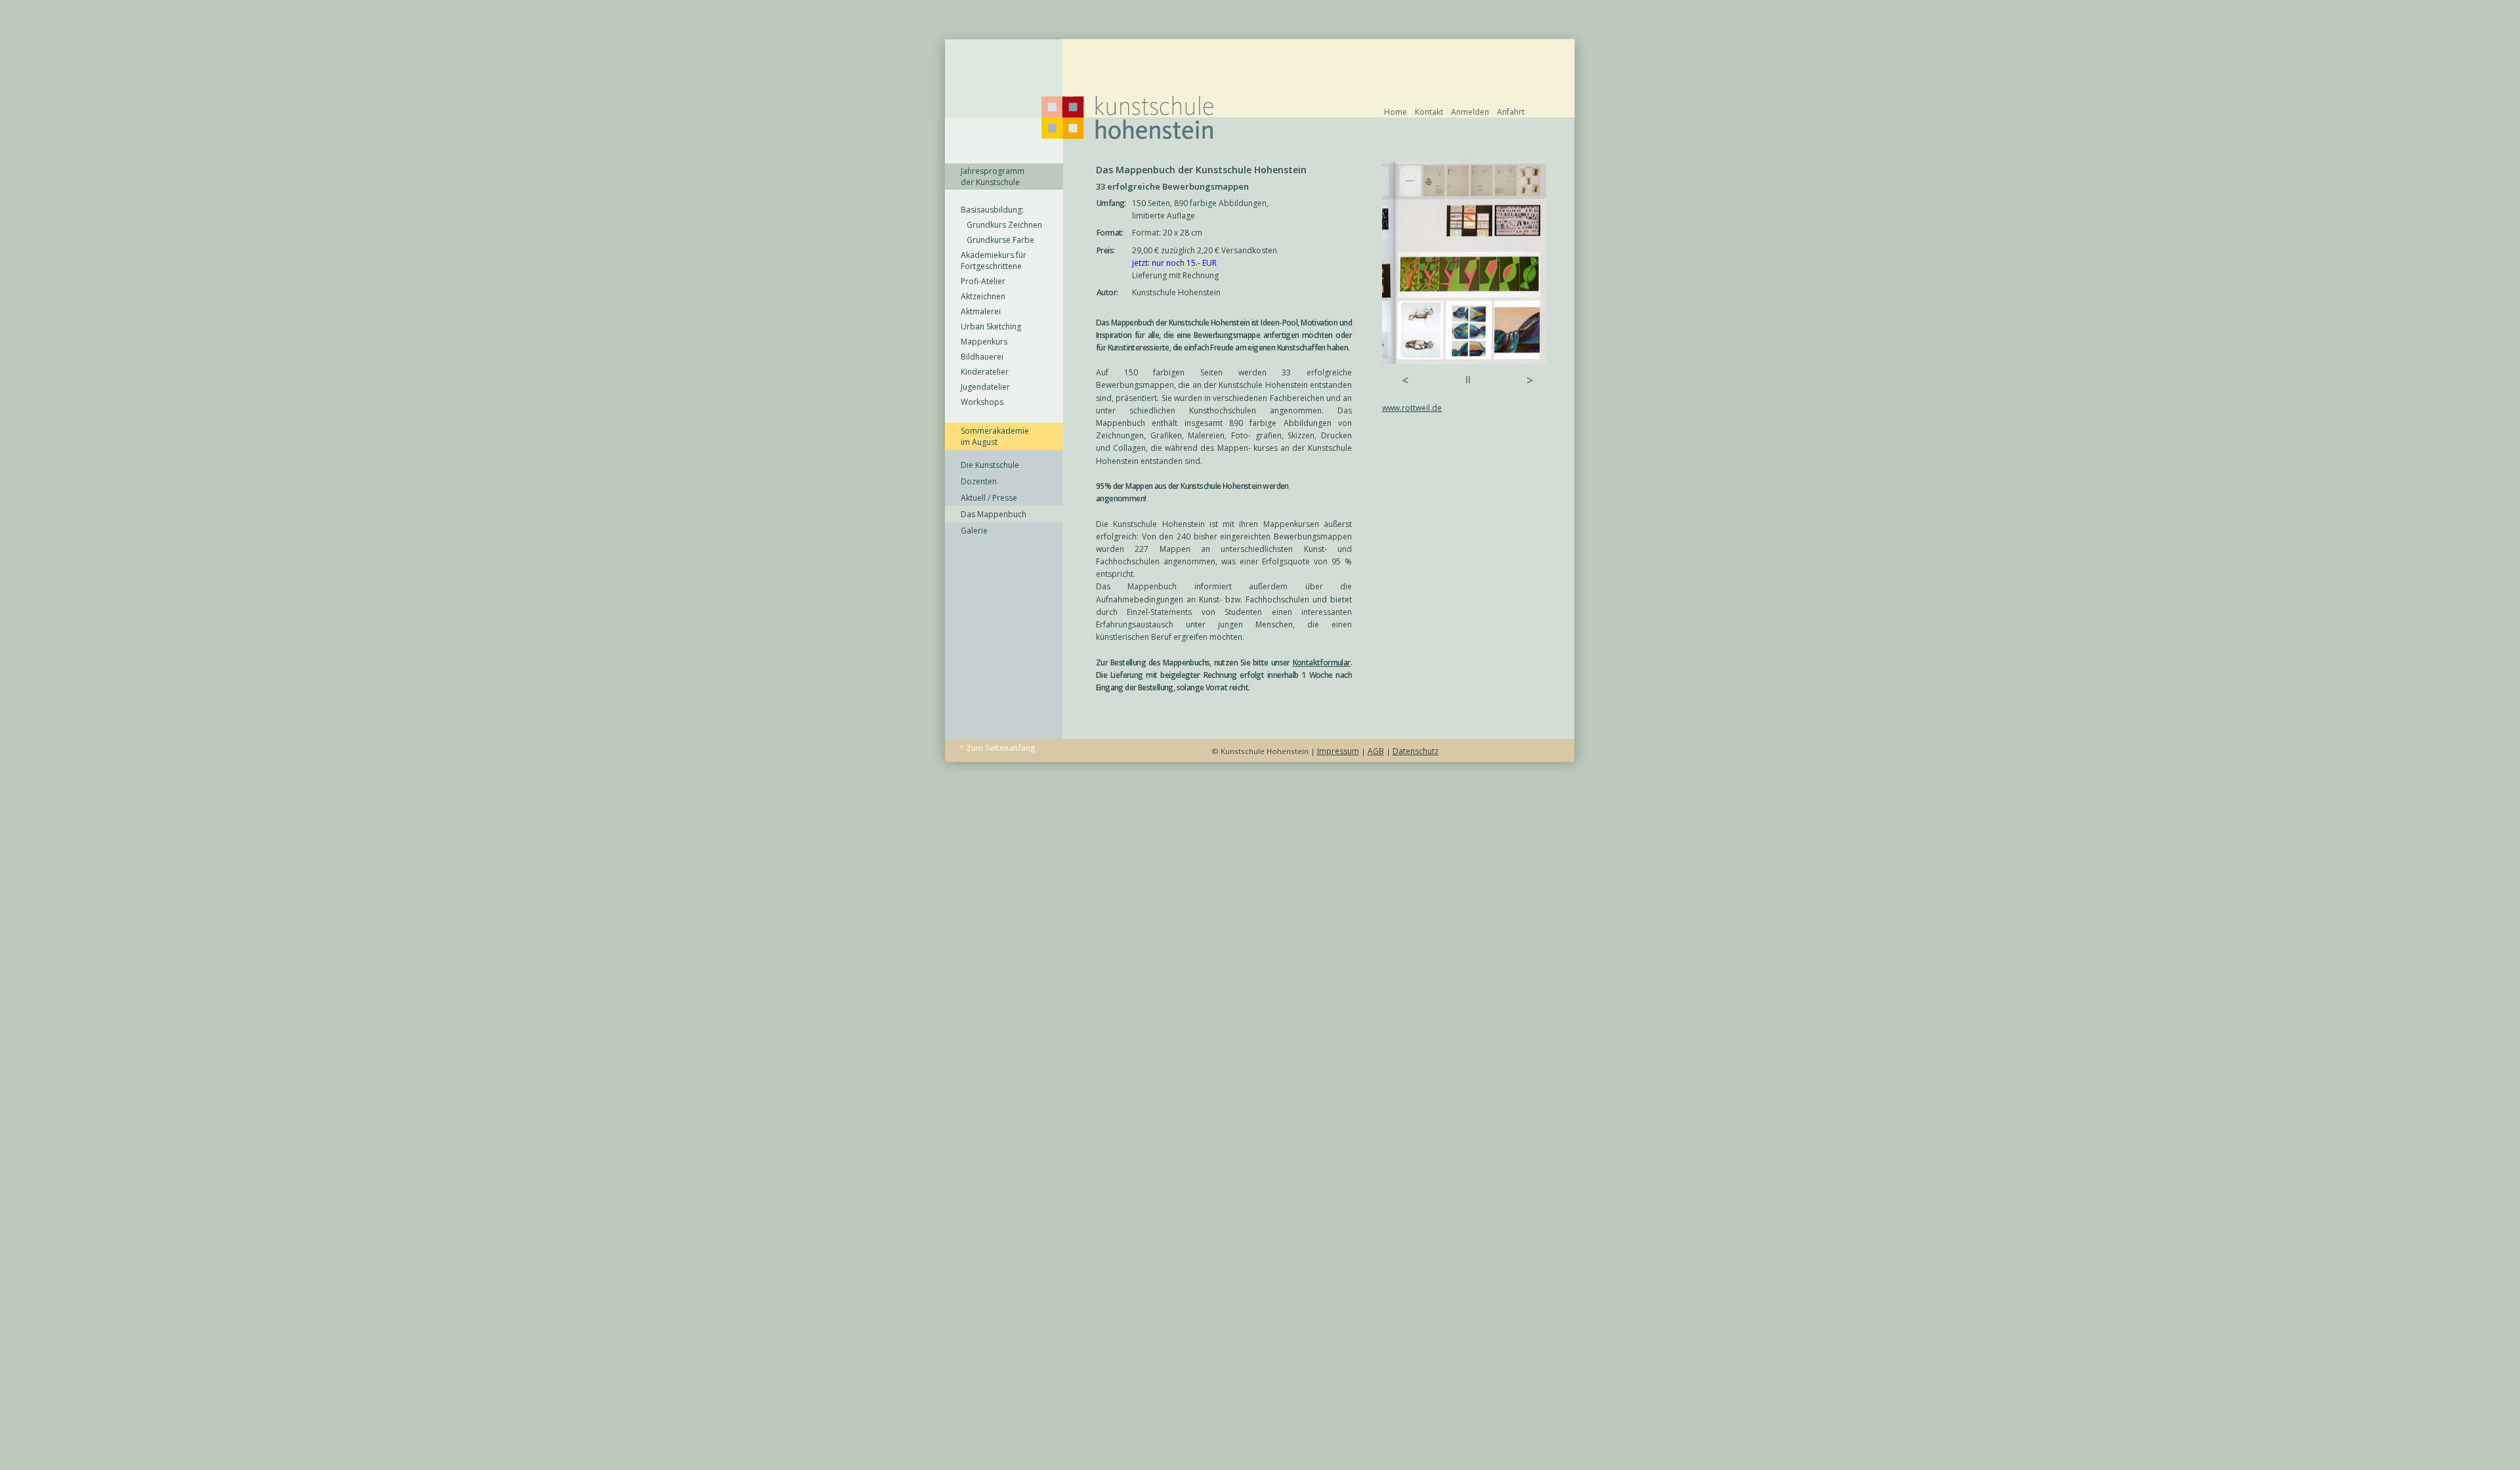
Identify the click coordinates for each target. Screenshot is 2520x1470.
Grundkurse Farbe (997, 240)
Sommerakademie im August (995, 436)
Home (1396, 112)
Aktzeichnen (983, 296)
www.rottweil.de (1412, 408)
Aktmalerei (981, 311)
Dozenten (979, 481)
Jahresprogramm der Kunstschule (993, 177)
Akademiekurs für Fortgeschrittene (994, 261)
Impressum (1338, 751)
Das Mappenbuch (994, 514)
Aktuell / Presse (989, 498)
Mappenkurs (984, 342)
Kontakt (1429, 112)
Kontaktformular (1322, 662)
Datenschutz (1416, 751)
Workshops (982, 402)
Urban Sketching (991, 326)
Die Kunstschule (990, 465)
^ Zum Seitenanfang (997, 748)
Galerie (974, 531)
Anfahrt (1511, 112)
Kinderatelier (985, 372)
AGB (1376, 751)
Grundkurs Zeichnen (1001, 225)
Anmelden (1470, 112)
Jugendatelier (985, 387)
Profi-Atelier (983, 281)
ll (1468, 380)
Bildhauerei (982, 357)
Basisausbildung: (992, 210)
